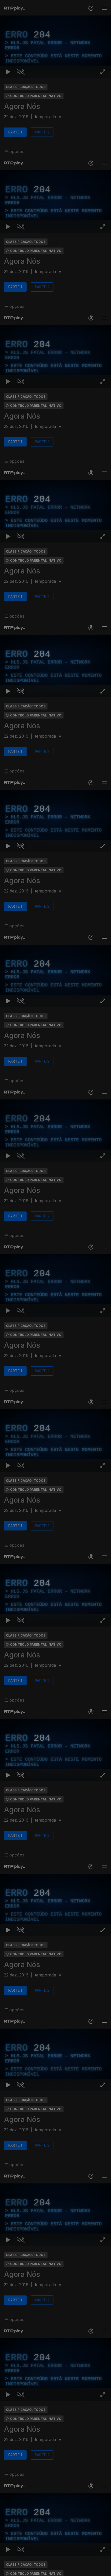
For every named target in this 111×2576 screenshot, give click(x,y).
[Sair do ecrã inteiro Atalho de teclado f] (103, 2570)
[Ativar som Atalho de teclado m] (21, 2570)
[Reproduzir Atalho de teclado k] (8, 2570)
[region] (55, 1288)
